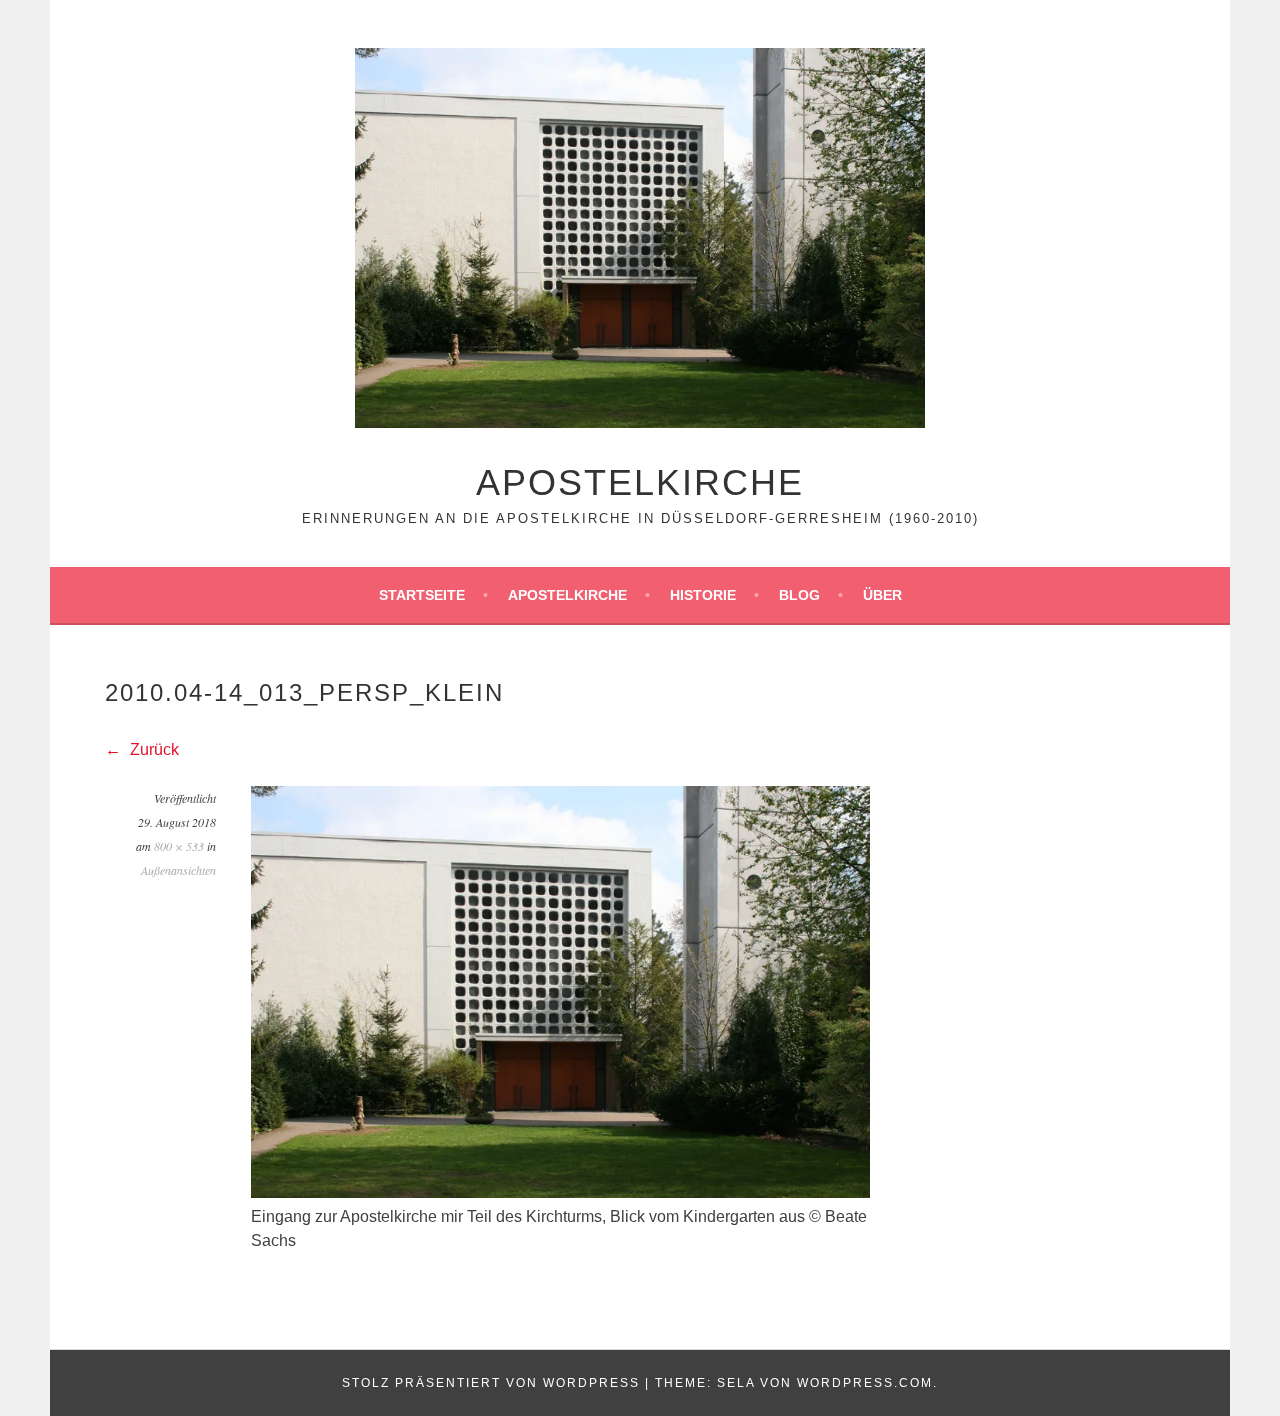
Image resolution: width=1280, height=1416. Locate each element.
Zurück (152, 749)
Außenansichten (178, 870)
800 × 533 (179, 846)
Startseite (422, 595)
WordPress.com (865, 1383)
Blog (799, 595)
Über (882, 595)
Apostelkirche (640, 482)
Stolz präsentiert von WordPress (491, 1383)
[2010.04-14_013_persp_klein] (560, 1192)
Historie (703, 595)
